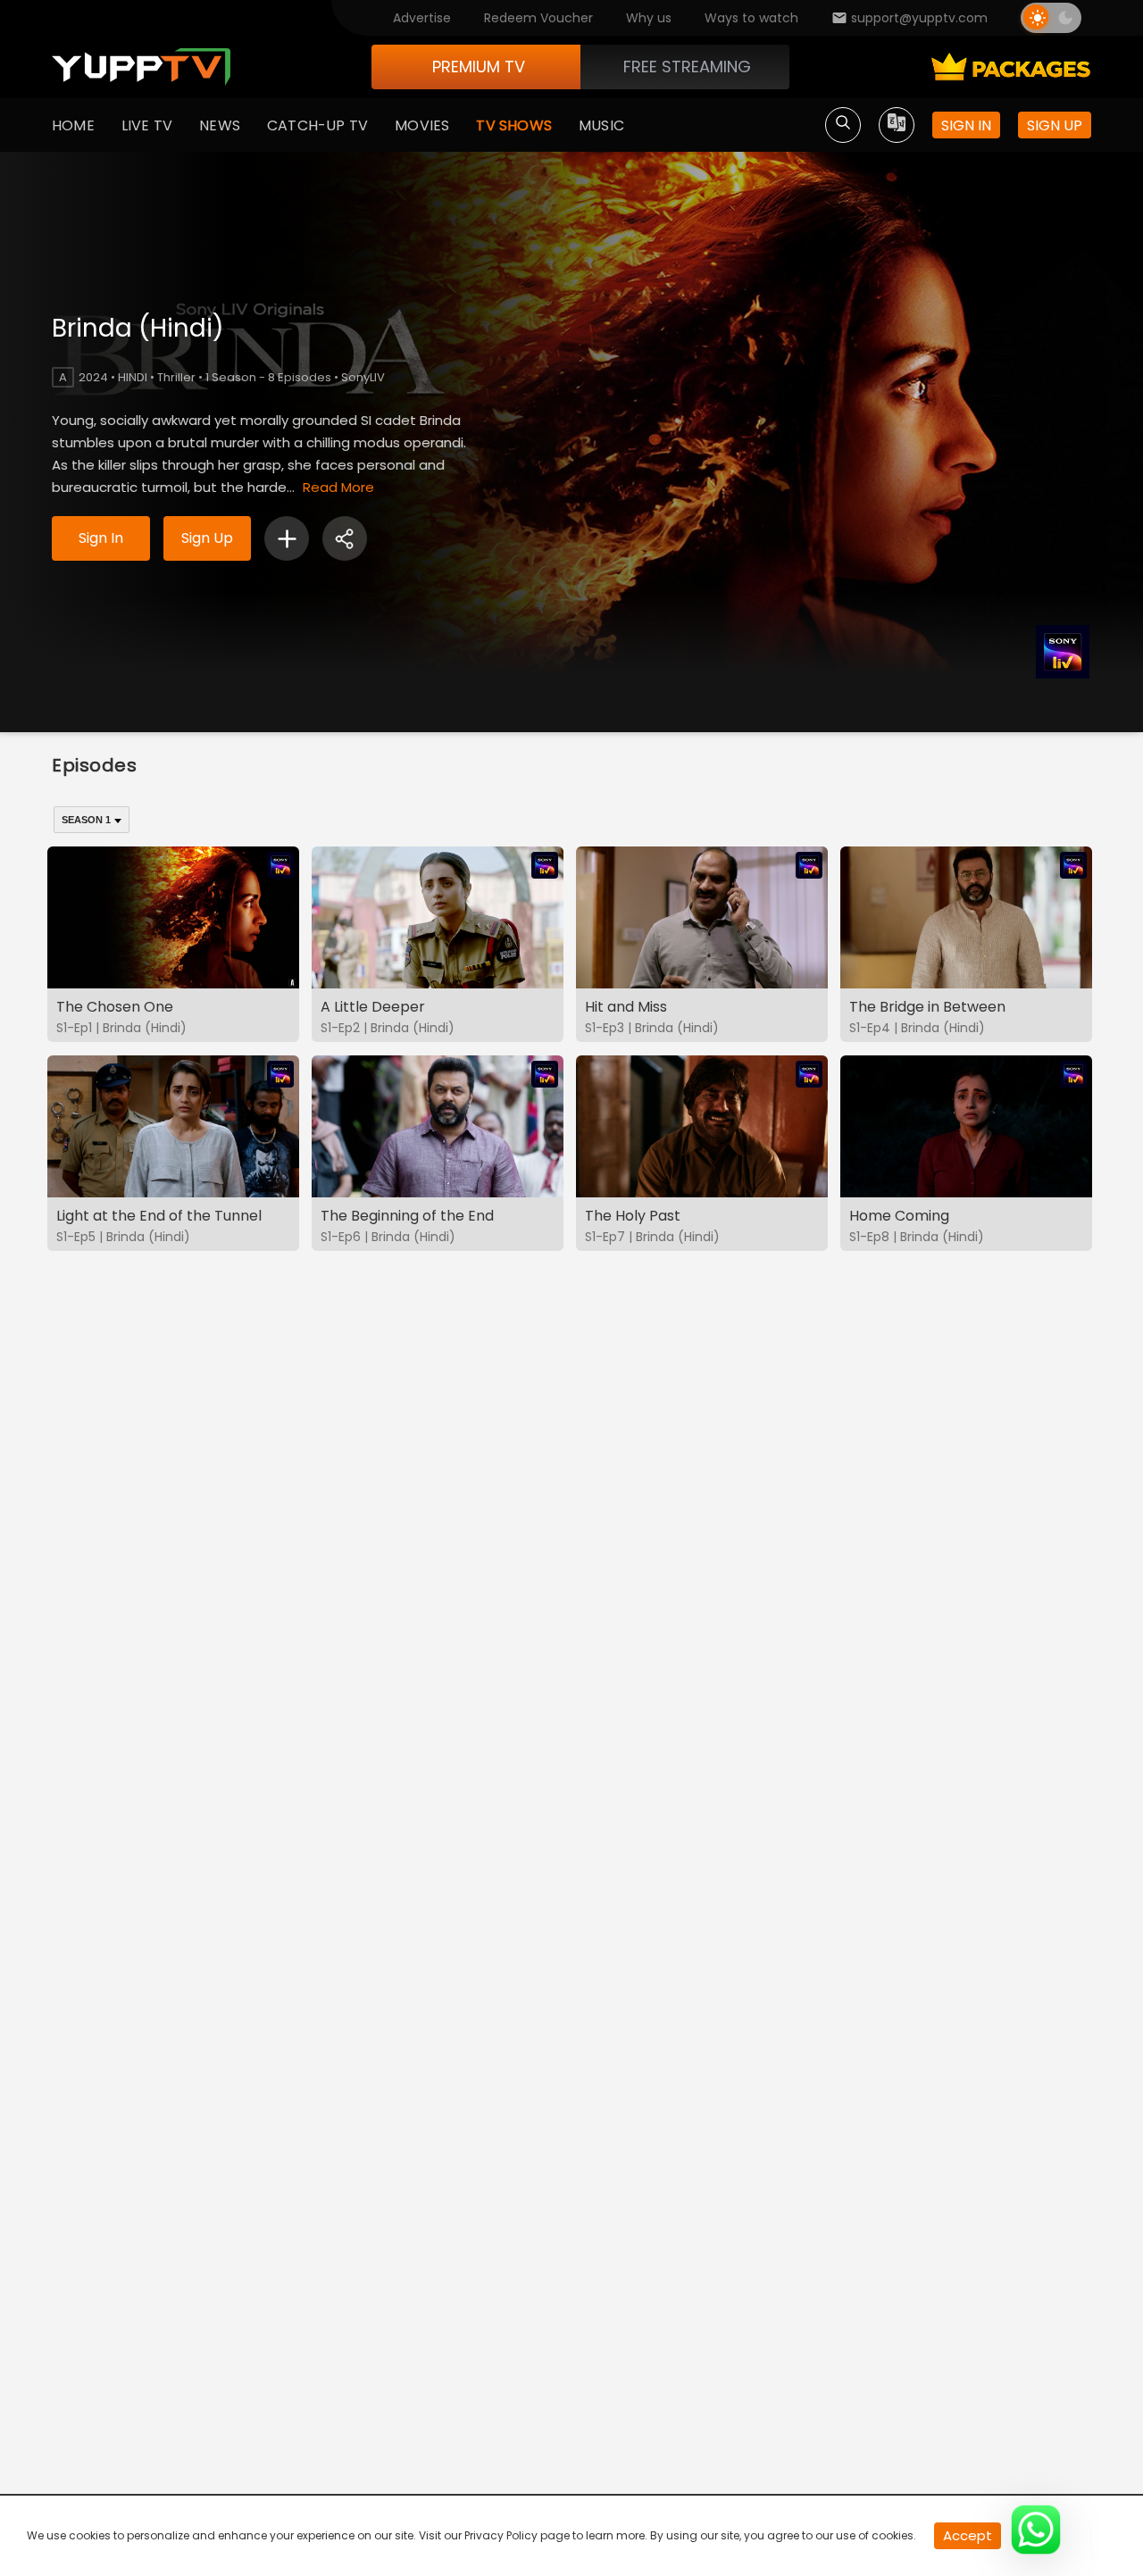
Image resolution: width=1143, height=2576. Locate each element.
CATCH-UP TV (317, 125)
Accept (968, 2535)
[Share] (345, 538)
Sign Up (207, 538)
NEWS (220, 125)
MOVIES (422, 125)
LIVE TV (147, 125)
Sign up (1055, 125)
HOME (73, 125)
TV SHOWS (514, 125)
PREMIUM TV (479, 67)
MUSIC (601, 125)
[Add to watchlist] (287, 538)
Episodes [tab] (95, 765)
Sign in (966, 125)
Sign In (101, 538)
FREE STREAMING (687, 67)
